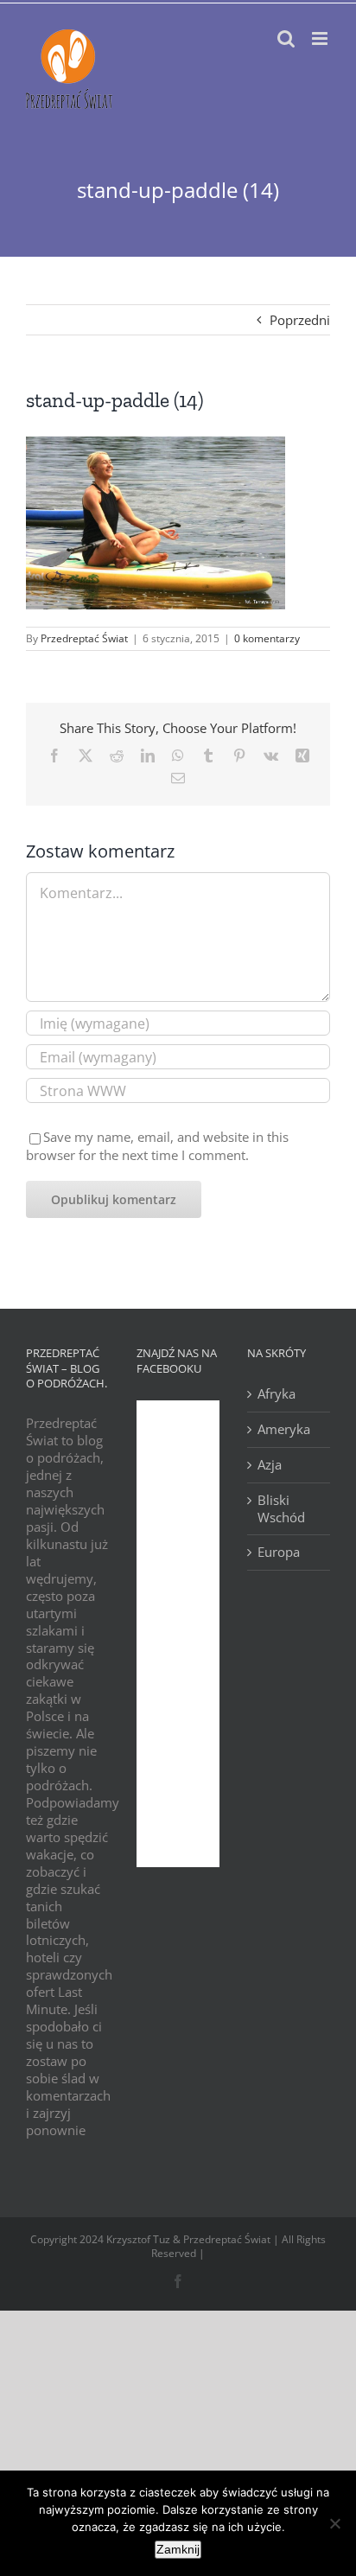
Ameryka (284, 1429)
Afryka (277, 1394)
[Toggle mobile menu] (321, 38)
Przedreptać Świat (84, 638)
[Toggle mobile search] (286, 38)
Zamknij (178, 2549)
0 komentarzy (267, 638)
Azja (270, 1465)
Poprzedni (300, 320)
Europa (279, 1552)
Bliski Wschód (281, 1509)
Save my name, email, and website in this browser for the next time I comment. (157, 1145)
